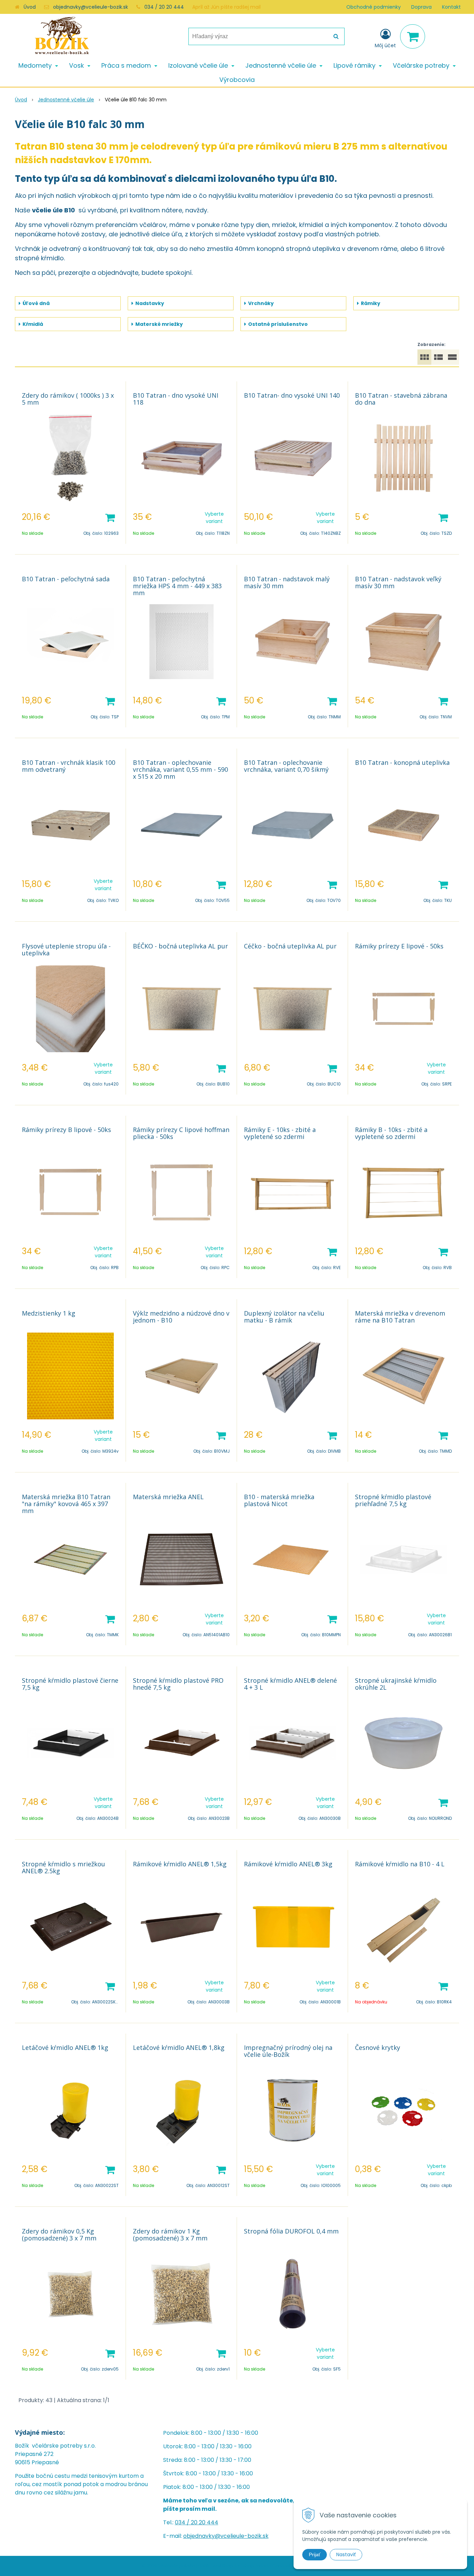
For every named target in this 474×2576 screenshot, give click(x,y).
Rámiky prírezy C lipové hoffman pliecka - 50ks (181, 1133)
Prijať (315, 2554)
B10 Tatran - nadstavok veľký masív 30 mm (398, 582)
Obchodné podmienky (374, 7)
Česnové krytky (378, 2047)
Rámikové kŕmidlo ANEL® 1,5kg (180, 1864)
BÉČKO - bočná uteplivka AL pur (180, 946)
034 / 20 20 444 (164, 7)
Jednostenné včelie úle (66, 100)
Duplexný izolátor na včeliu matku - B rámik (284, 1317)
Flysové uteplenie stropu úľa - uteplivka (66, 949)
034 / (183, 2522)
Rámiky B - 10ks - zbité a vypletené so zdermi (391, 1133)
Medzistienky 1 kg (49, 1313)
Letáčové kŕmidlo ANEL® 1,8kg (179, 2047)
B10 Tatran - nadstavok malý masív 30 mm (287, 582)
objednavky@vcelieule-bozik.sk (91, 7)
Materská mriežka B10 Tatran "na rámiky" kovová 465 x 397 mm (66, 1504)
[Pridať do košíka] (110, 517)
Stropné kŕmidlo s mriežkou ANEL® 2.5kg (64, 1867)
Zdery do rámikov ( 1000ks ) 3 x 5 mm (68, 399)
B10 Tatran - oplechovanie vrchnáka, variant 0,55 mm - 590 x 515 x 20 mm (180, 769)
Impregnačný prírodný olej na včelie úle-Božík (288, 2051)
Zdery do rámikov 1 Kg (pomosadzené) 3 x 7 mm (170, 2235)
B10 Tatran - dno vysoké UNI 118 (176, 399)
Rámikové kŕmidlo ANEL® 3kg (288, 1864)
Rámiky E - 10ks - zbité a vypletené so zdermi (280, 1133)
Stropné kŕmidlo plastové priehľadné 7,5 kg (393, 1500)
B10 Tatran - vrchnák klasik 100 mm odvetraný (69, 766)
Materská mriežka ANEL (168, 1497)
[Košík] (413, 36)
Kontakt (451, 7)
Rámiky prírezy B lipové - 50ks (66, 1130)
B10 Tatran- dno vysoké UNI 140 (292, 395)
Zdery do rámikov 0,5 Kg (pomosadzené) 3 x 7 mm (59, 2235)
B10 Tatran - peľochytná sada (66, 579)
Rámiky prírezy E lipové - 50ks (399, 946)
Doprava (421, 7)
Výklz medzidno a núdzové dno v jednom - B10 (181, 1317)
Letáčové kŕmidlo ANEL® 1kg (65, 2047)
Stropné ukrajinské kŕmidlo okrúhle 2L (396, 1684)
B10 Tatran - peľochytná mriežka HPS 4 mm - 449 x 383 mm (177, 586)
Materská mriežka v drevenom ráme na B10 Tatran (400, 1317)
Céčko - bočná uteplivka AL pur (290, 946)
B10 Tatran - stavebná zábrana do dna (401, 399)
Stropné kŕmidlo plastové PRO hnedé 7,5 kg (178, 1684)
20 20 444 (205, 2522)
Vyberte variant (214, 518)
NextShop (223, 2566)
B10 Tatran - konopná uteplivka (402, 762)
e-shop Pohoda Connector (266, 2566)
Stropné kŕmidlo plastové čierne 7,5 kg (70, 1684)
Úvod (30, 7)
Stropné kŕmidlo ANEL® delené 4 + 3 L (290, 1684)
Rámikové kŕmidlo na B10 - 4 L (400, 1864)
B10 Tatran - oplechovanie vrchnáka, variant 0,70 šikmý (286, 766)
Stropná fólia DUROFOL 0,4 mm (291, 2231)
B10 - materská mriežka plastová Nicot (279, 1500)
